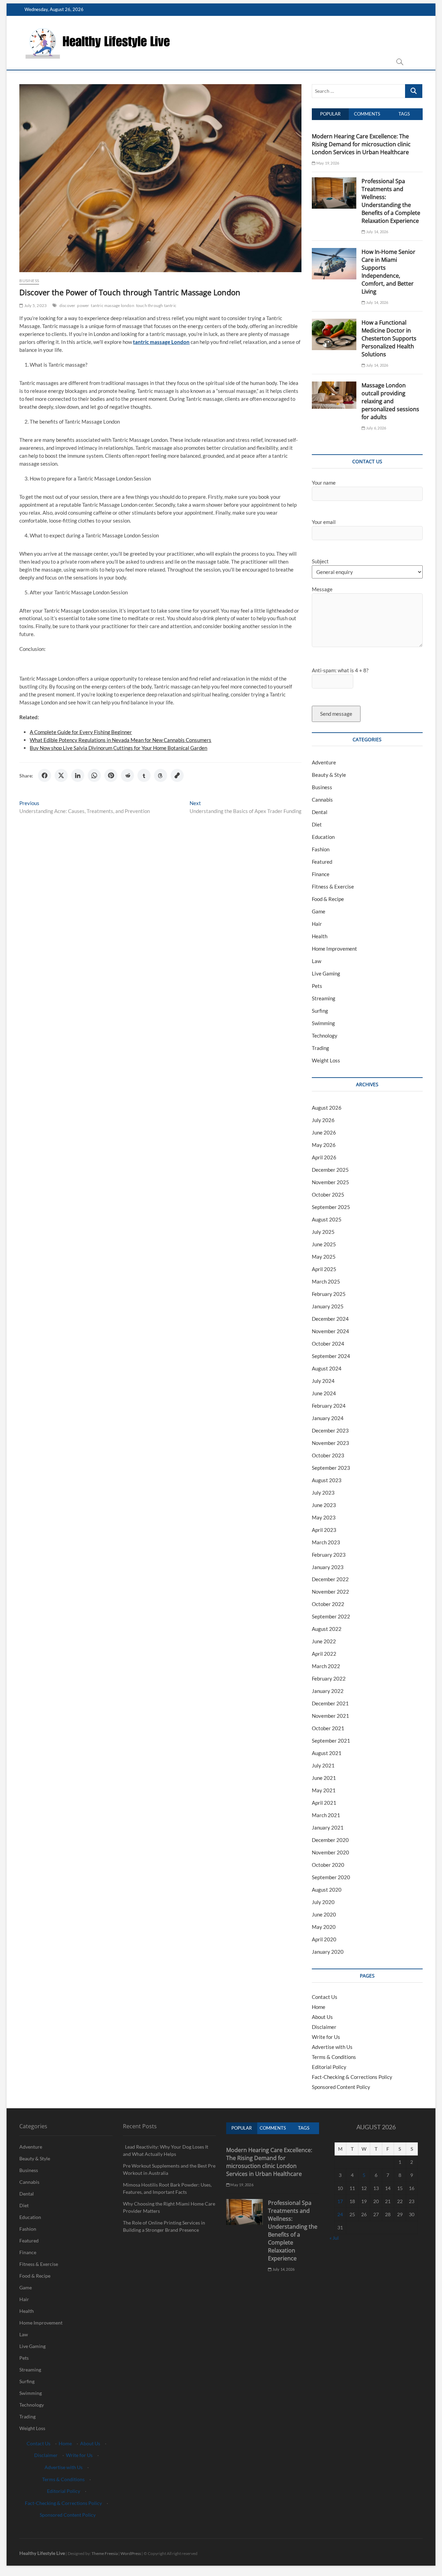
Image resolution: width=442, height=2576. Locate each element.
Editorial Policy (329, 2067)
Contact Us (325, 1997)
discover (68, 305)
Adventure (324, 762)
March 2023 (326, 1542)
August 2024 (327, 1368)
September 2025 (331, 1207)
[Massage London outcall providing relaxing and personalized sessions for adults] (334, 385)
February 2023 (329, 1555)
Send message (336, 714)
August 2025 (327, 1219)
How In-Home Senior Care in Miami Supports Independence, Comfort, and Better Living (388, 272)
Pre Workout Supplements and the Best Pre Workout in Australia (169, 2169)
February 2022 (329, 1678)
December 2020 (330, 1840)
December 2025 (330, 1170)
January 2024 (328, 1418)
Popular (330, 114)
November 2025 (330, 1182)
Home (319, 2007)
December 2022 (330, 1579)
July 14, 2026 (377, 232)
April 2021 (324, 1803)
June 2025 (324, 1244)
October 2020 (328, 1865)
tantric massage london (112, 305)
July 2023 (323, 1493)
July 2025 (323, 1232)
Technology (325, 1036)
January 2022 (328, 1691)
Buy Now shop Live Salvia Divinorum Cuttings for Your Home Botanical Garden (118, 748)
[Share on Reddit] (127, 775)
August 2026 (327, 1108)
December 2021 (330, 1703)
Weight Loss (326, 1060)
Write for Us (326, 2037)
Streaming (324, 998)
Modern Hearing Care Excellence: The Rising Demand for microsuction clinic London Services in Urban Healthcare (361, 144)
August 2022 (327, 1629)
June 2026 (324, 1132)
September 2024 (331, 1356)
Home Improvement (334, 949)
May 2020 (324, 1927)
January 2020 (328, 1952)
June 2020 (324, 1914)
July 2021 (323, 1765)
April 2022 (324, 1654)
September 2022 (331, 1616)
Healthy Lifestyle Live (42, 2553)
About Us (322, 2017)
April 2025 (324, 1269)
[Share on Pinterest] (111, 775)
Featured (322, 862)
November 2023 (330, 1443)
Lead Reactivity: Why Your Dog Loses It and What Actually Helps (166, 2150)
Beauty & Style (329, 775)
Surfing (320, 1011)
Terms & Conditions (334, 2057)
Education (323, 837)
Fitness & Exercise (333, 886)
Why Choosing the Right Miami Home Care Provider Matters (169, 2207)
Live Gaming (326, 973)
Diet (317, 824)
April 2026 (324, 1157)
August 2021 (327, 1753)
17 (340, 2201)
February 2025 (329, 1294)
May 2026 (324, 1145)
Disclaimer (324, 2027)
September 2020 (331, 1877)
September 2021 (331, 1741)
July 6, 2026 (376, 428)
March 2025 (326, 1281)
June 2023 (324, 1505)
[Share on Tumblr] (144, 775)
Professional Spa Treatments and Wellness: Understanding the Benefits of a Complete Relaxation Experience (391, 201)
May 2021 (324, 1790)
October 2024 (328, 1344)
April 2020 (324, 1939)
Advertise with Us (332, 2047)
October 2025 (328, 1195)
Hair (317, 924)
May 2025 (324, 1257)
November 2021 (330, 1716)
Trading (320, 1048)
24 (340, 2214)
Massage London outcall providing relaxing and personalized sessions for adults (390, 401)
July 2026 (323, 1120)
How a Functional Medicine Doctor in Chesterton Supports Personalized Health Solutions (389, 338)
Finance (321, 874)
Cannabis (322, 800)
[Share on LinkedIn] (78, 775)
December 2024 (330, 1319)
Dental (320, 812)
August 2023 (327, 1480)
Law (316, 961)
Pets (317, 986)
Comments (367, 114)
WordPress (131, 2553)
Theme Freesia (105, 2553)
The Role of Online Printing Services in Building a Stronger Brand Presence (164, 2226)
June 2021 (324, 1778)
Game (319, 911)
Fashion (321, 849)
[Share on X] (61, 775)
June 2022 (324, 1641)
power (83, 305)
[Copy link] (177, 775)
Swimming (323, 1023)
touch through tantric (156, 305)
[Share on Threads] (161, 775)
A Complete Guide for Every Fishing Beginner (81, 732)
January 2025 (328, 1306)
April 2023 (324, 1530)
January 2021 (328, 1827)
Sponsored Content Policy (341, 2087)
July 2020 (323, 1902)
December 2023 (330, 1430)
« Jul (334, 2238)
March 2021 (326, 1815)
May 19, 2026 (327, 163)
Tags (404, 114)
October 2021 (328, 1728)
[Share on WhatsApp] (94, 775)
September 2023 (331, 1468)
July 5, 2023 (35, 305)
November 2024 (330, 1331)
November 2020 (330, 1852)
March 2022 (326, 1666)
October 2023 (328, 1455)
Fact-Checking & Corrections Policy (352, 2077)
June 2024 (324, 1393)
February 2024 (329, 1406)
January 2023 (328, 1567)
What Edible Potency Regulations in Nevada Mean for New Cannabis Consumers (121, 740)
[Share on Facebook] (45, 775)
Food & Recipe (328, 899)
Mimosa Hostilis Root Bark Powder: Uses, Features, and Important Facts (167, 2188)
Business (29, 281)
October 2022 (328, 1604)
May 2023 (324, 1517)
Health (320, 936)
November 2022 (330, 1592)
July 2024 (323, 1381)
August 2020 (327, 1890)
